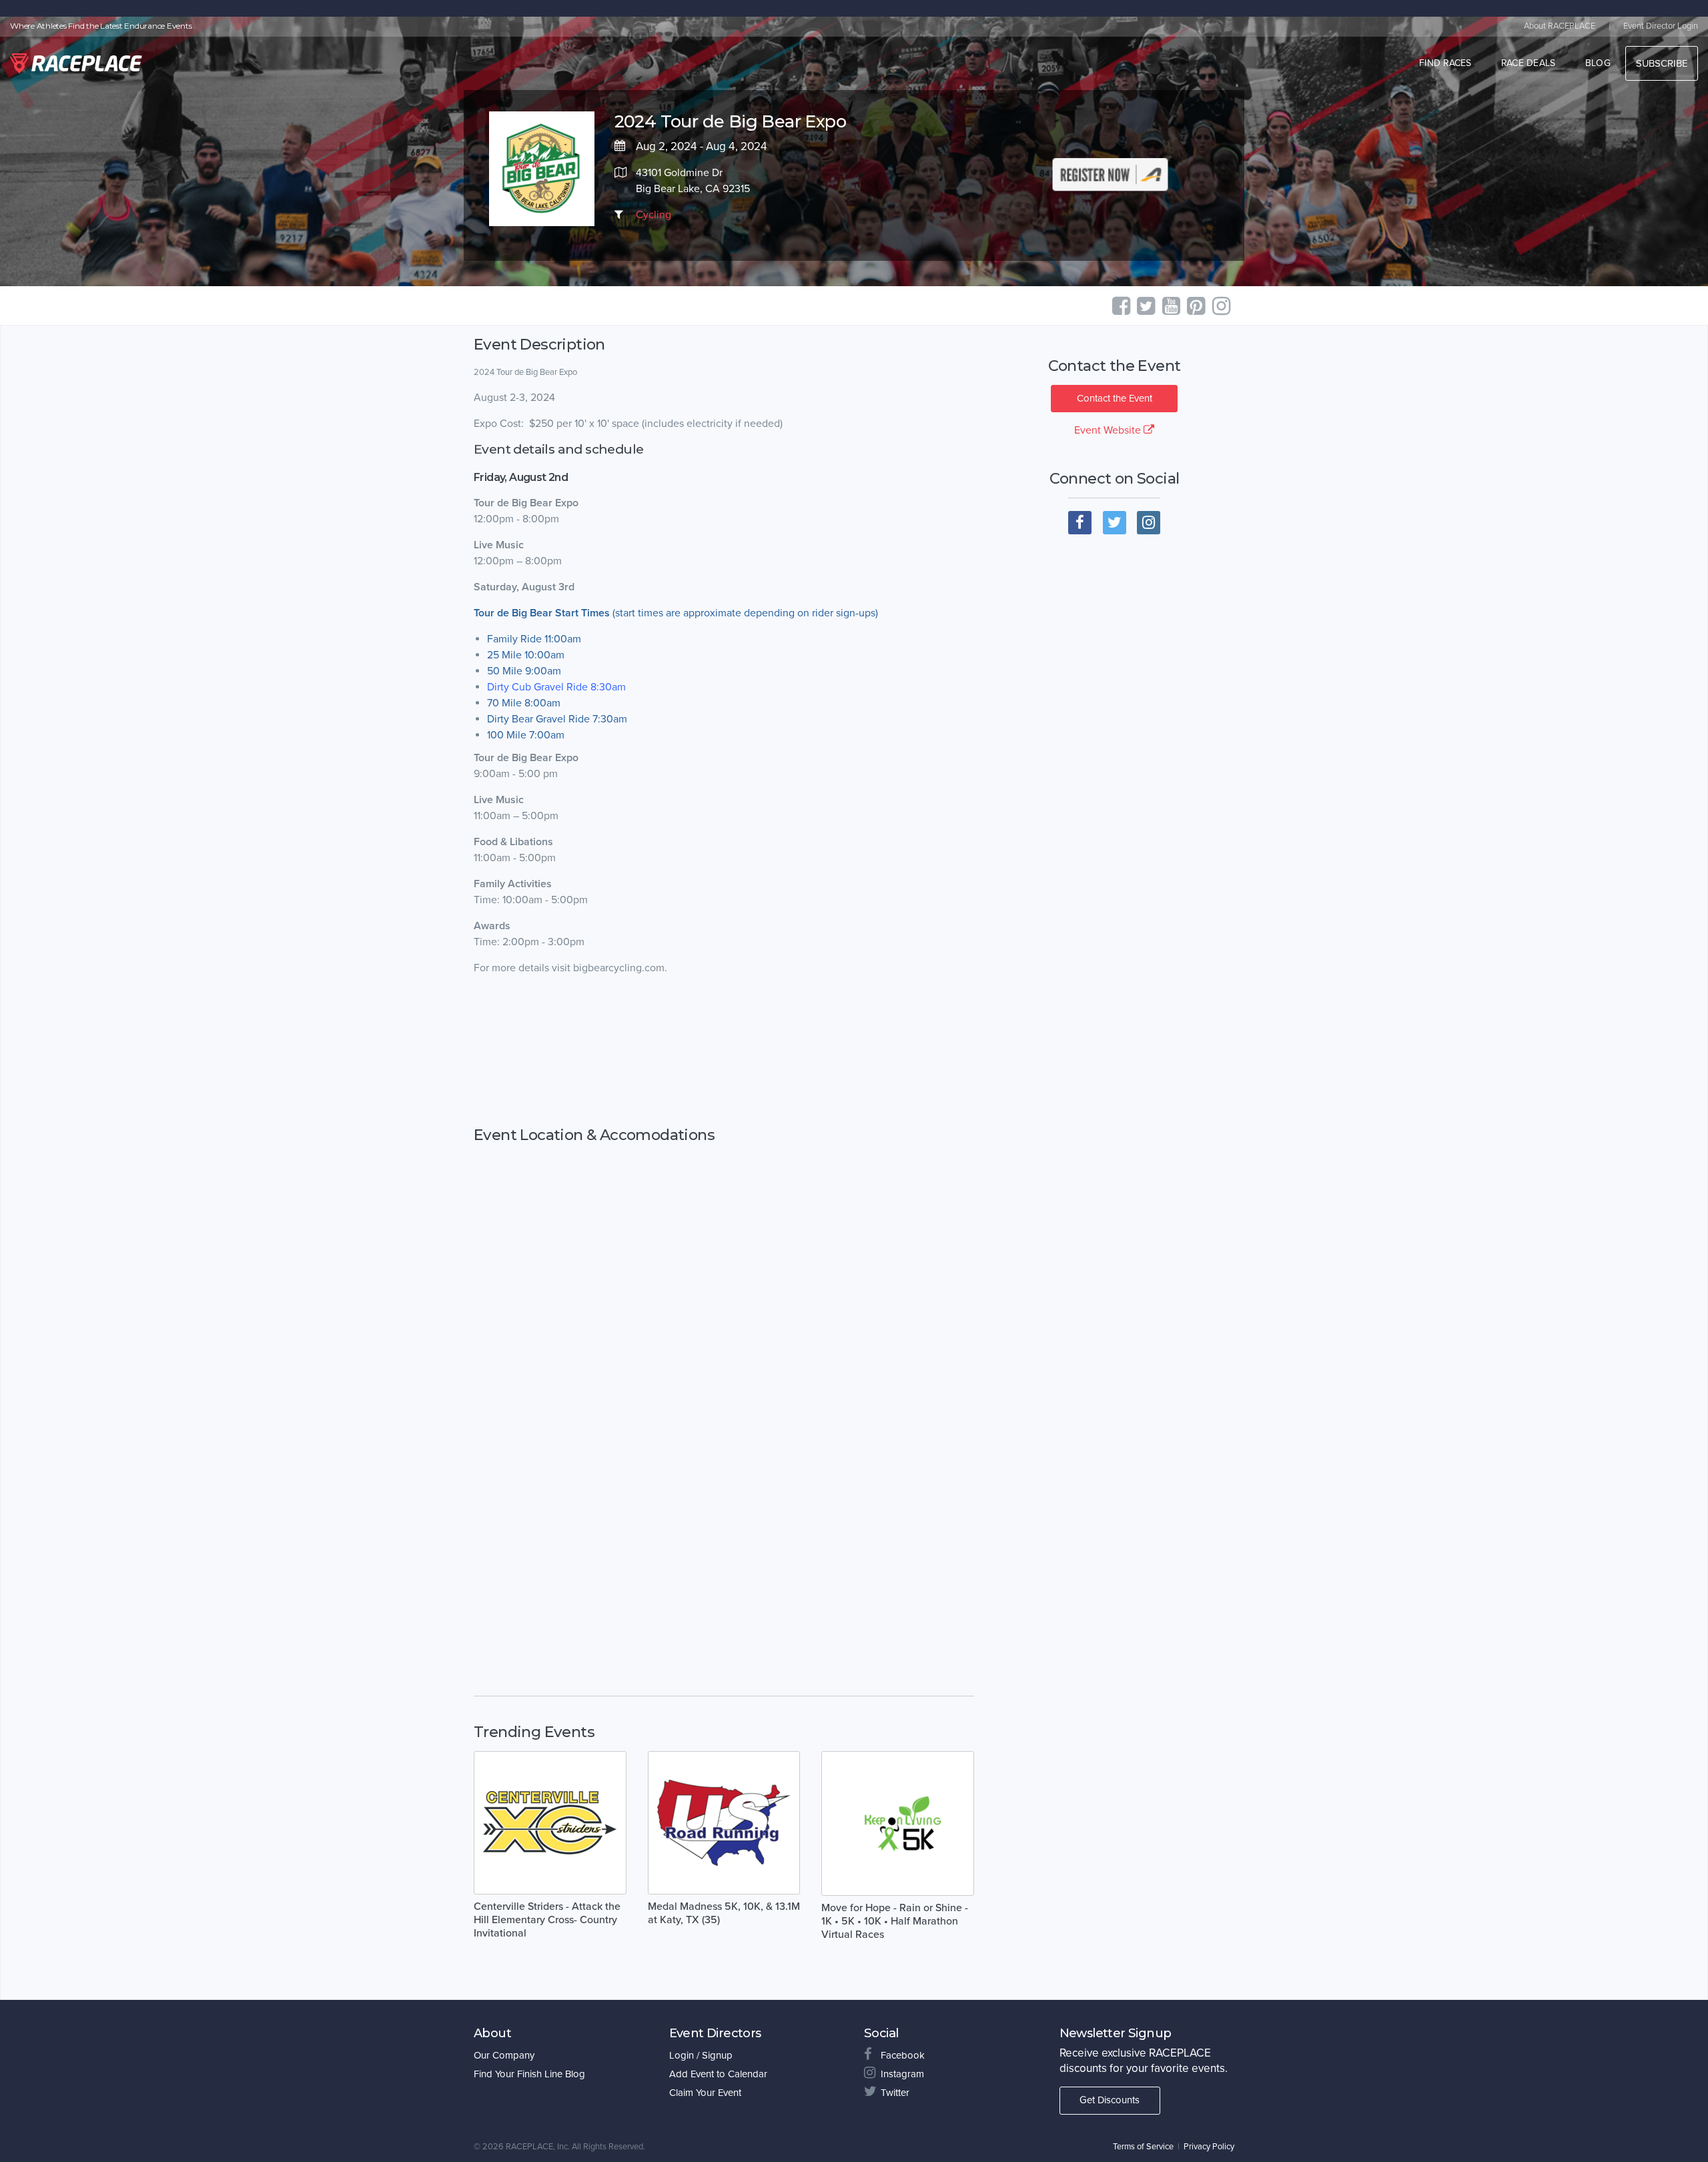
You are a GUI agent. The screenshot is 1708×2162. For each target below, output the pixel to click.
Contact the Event (1115, 398)
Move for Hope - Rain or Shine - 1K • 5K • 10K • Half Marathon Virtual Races (895, 1921)
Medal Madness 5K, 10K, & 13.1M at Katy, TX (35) (724, 1913)
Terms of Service (1143, 2147)
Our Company (504, 2055)
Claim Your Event (705, 2093)
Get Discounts (1110, 2100)
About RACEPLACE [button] (1560, 26)
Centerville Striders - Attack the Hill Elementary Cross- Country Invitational (547, 1920)
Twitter (895, 2093)
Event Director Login (1661, 26)
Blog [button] (1598, 63)
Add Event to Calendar (718, 2074)
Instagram (902, 2074)
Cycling (654, 215)
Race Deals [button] (1529, 63)
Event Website (1109, 430)
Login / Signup (701, 2055)
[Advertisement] (724, 1051)
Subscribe (1662, 63)
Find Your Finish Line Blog (529, 2074)
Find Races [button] (1445, 63)
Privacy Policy (1209, 2147)
